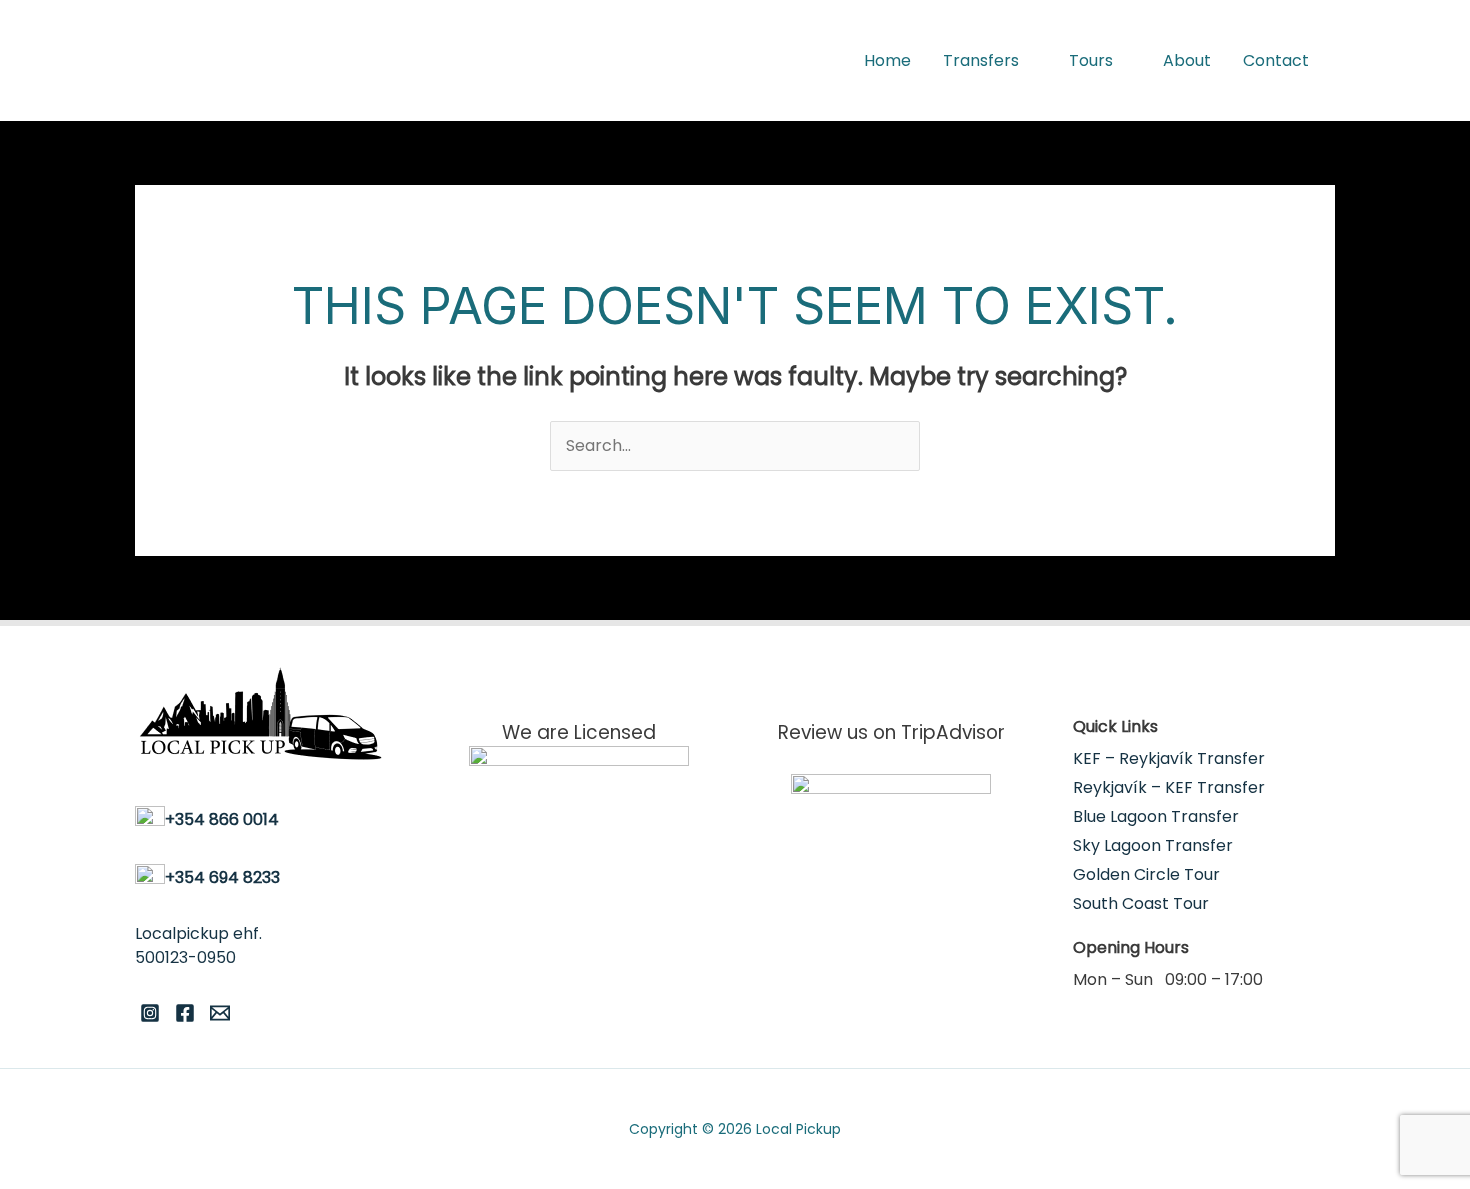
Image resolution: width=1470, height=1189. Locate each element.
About (1187, 60)
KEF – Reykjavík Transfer (1169, 758)
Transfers (981, 60)
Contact (1276, 60)
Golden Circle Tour (1146, 874)
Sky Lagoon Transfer (1153, 845)
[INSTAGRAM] (150, 1013)
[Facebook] (185, 1013)
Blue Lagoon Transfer (1156, 816)
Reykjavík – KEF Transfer (1169, 787)
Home (887, 60)
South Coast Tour (1141, 903)
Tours (1091, 60)
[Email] (220, 1013)
